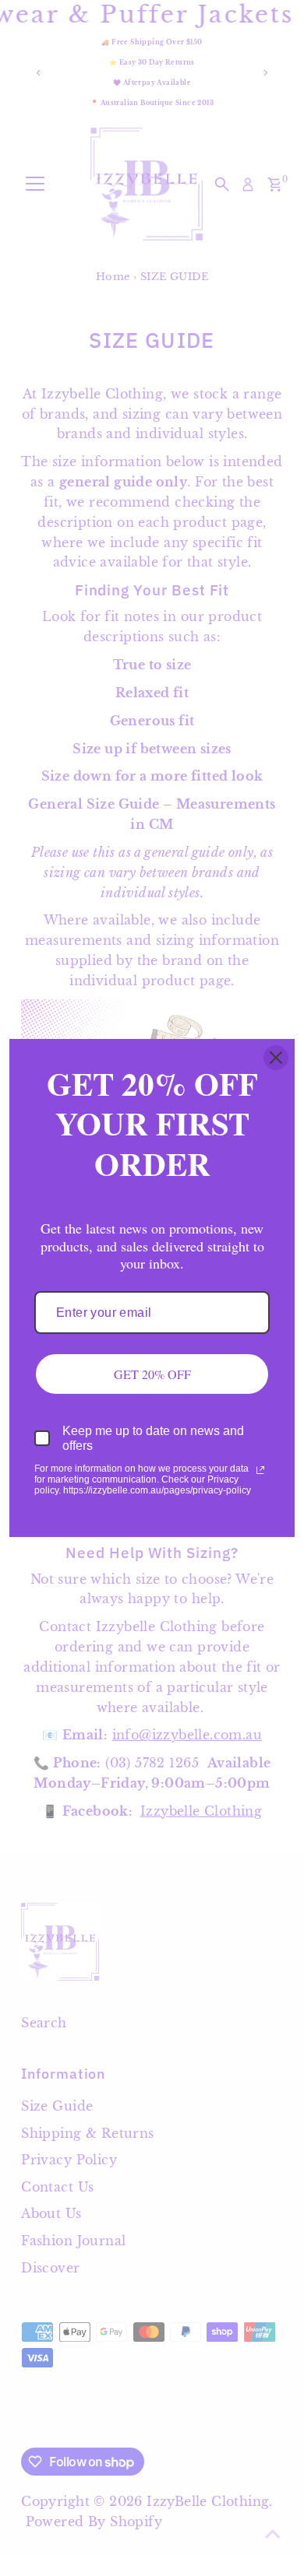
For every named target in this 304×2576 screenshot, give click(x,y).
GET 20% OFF (152, 1374)
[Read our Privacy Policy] (260, 1470)
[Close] (276, 1058)
